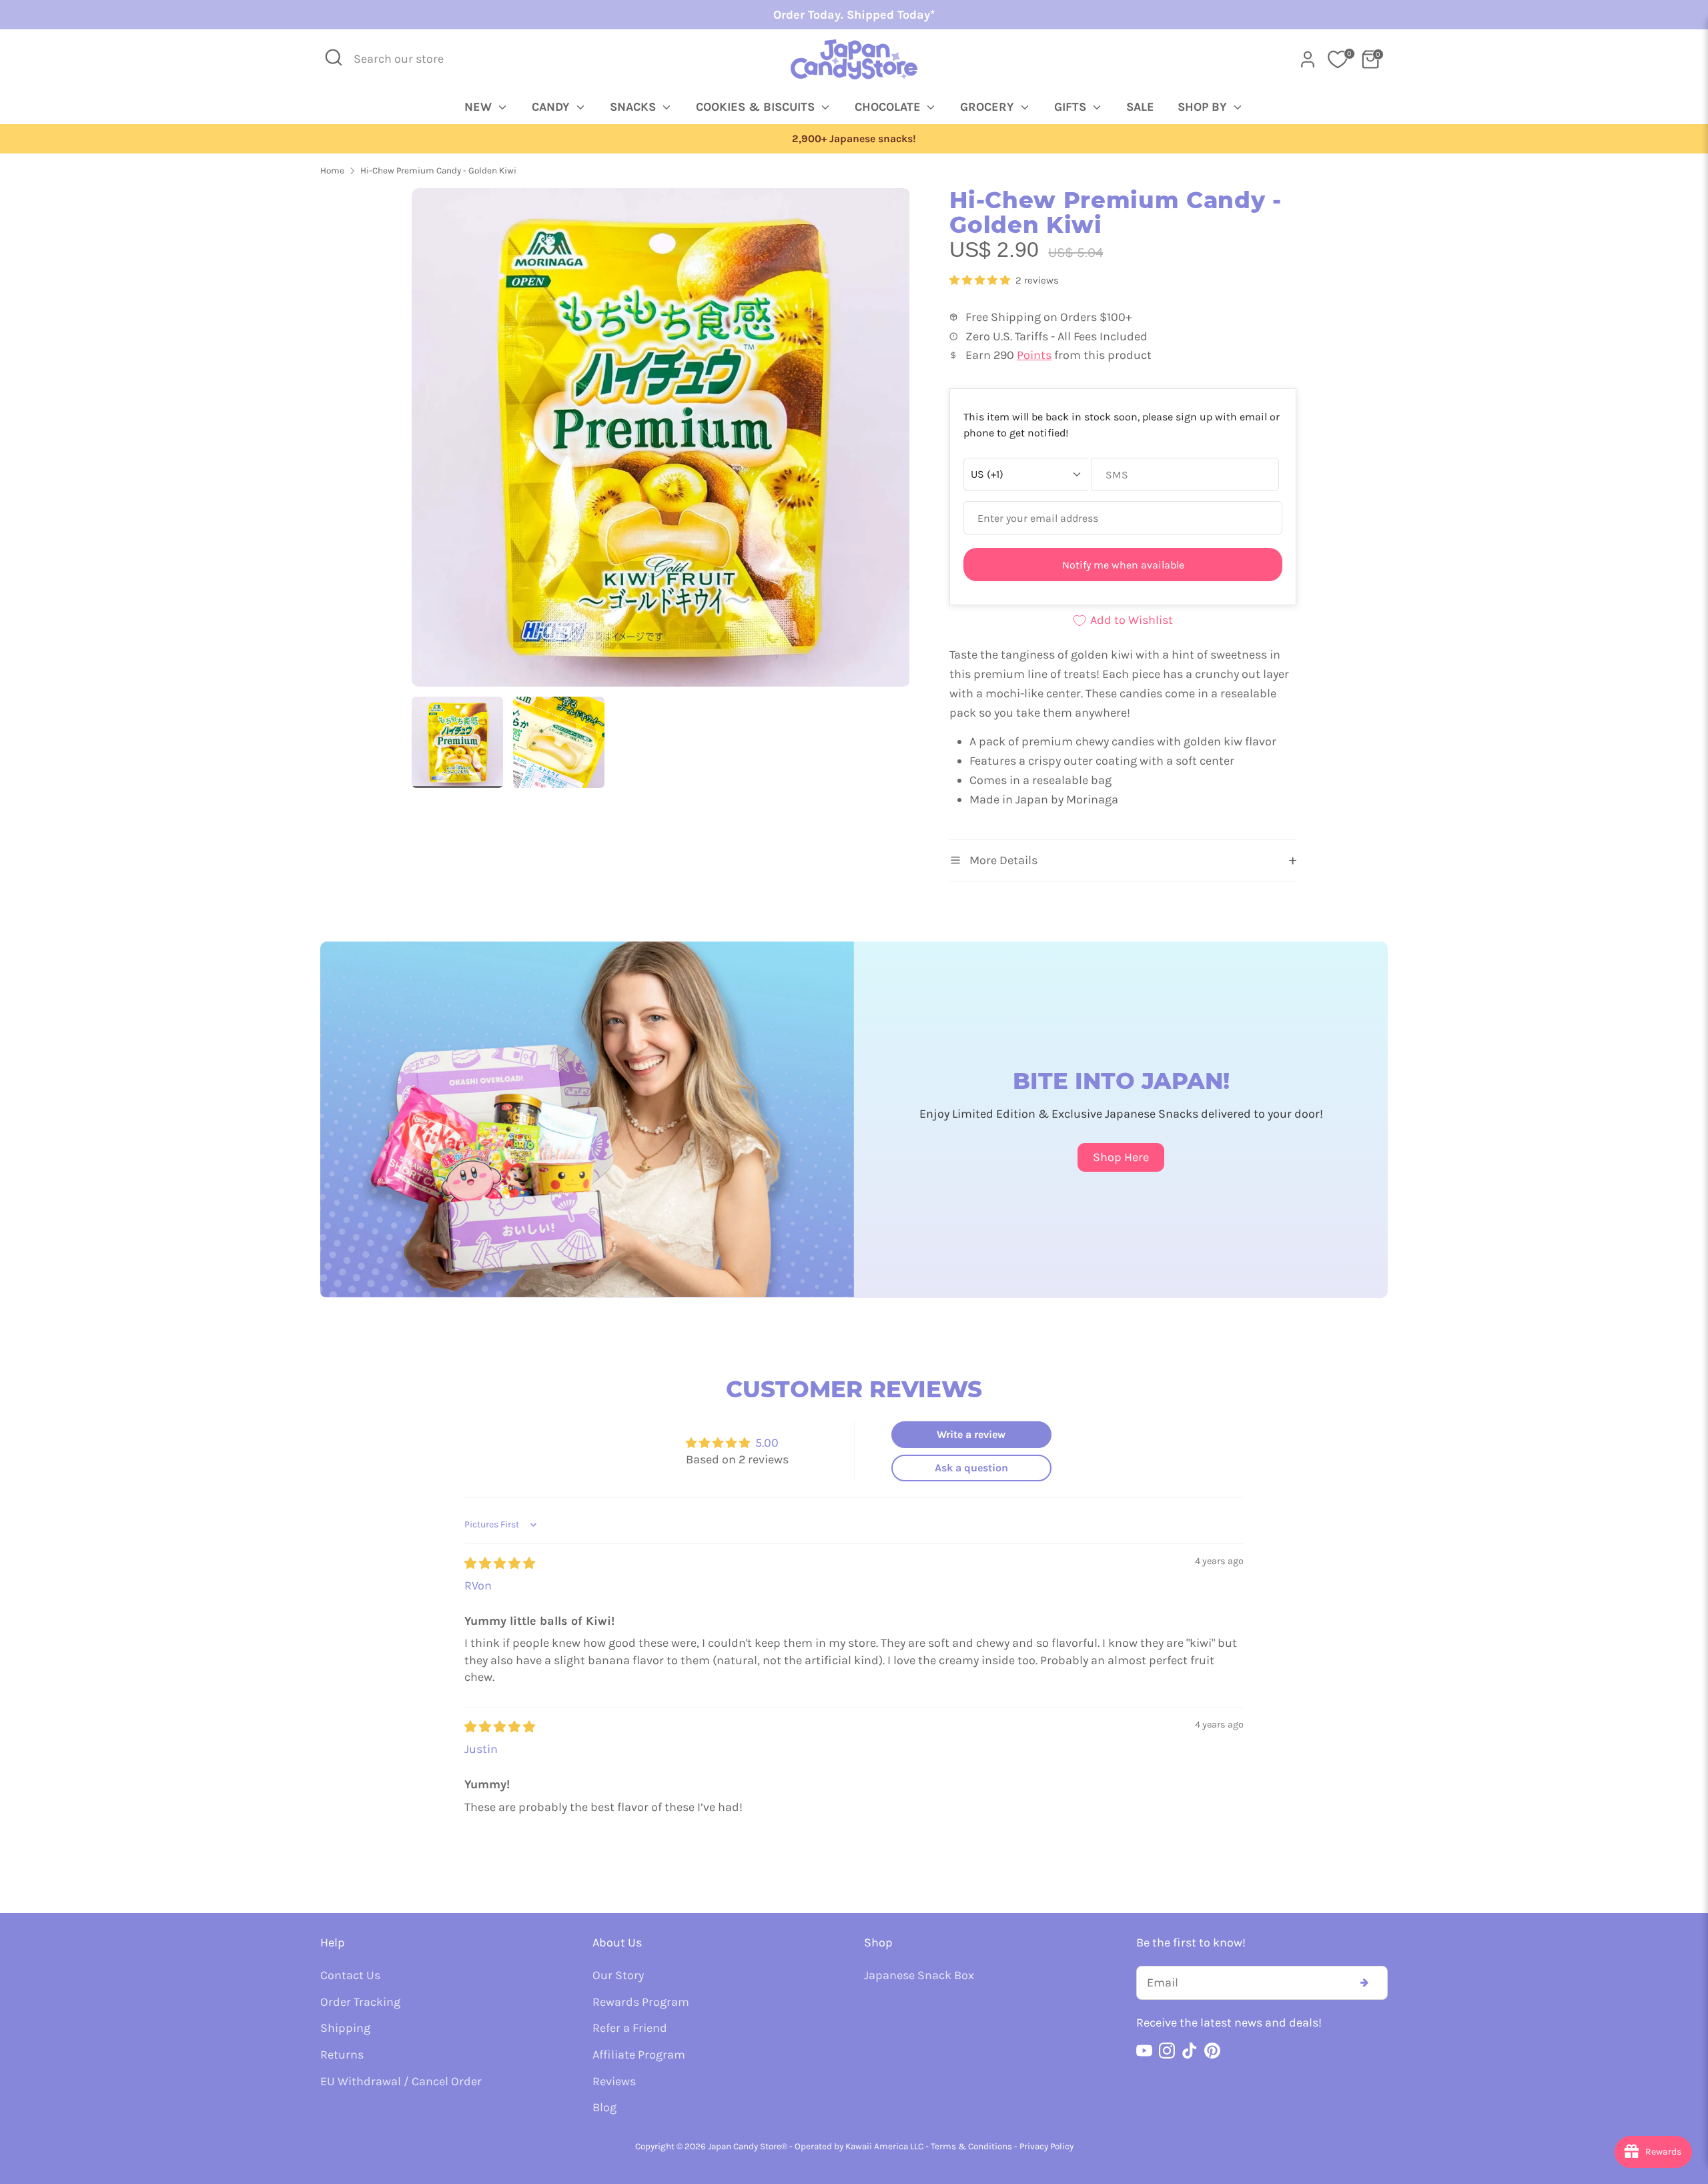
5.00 (767, 1443)
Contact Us (350, 1975)
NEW (480, 107)
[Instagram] (1167, 2051)
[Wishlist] (1338, 59)
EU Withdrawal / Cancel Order (401, 2081)
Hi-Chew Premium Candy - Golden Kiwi (438, 170)
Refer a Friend (630, 2028)
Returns (342, 2055)
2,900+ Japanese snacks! (854, 139)
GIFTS (1072, 107)
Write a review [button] (971, 1434)
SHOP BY (1204, 107)
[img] (500, 1563)
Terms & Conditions (971, 2146)
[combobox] (408, 59)
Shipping (345, 2028)
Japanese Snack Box (919, 1975)
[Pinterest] (1212, 2051)
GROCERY (989, 107)
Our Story (618, 1975)
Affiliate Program (639, 2055)
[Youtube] (1144, 2051)
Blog (604, 2107)
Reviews (614, 2081)
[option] (854, 139)
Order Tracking (360, 2002)
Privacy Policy (1046, 2146)
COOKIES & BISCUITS (757, 107)
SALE (1140, 107)
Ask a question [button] (971, 1468)
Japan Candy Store (745, 2146)
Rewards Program (641, 2002)
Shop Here (1121, 1157)
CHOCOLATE (889, 107)
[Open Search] (334, 57)
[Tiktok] (1190, 2051)
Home (332, 170)
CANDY (552, 107)
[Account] (1308, 59)
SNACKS (634, 107)
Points (1034, 355)
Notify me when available (1123, 565)
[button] (981, 280)
